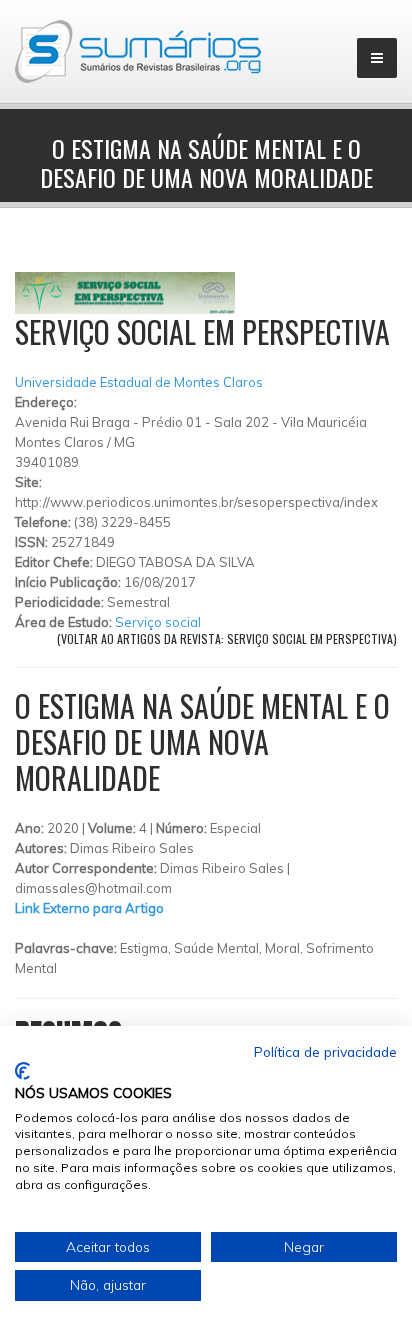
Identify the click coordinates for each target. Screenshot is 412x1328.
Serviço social (158, 622)
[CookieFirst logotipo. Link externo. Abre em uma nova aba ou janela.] (22, 1071)
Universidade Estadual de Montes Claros (139, 382)
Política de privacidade (325, 1051)
